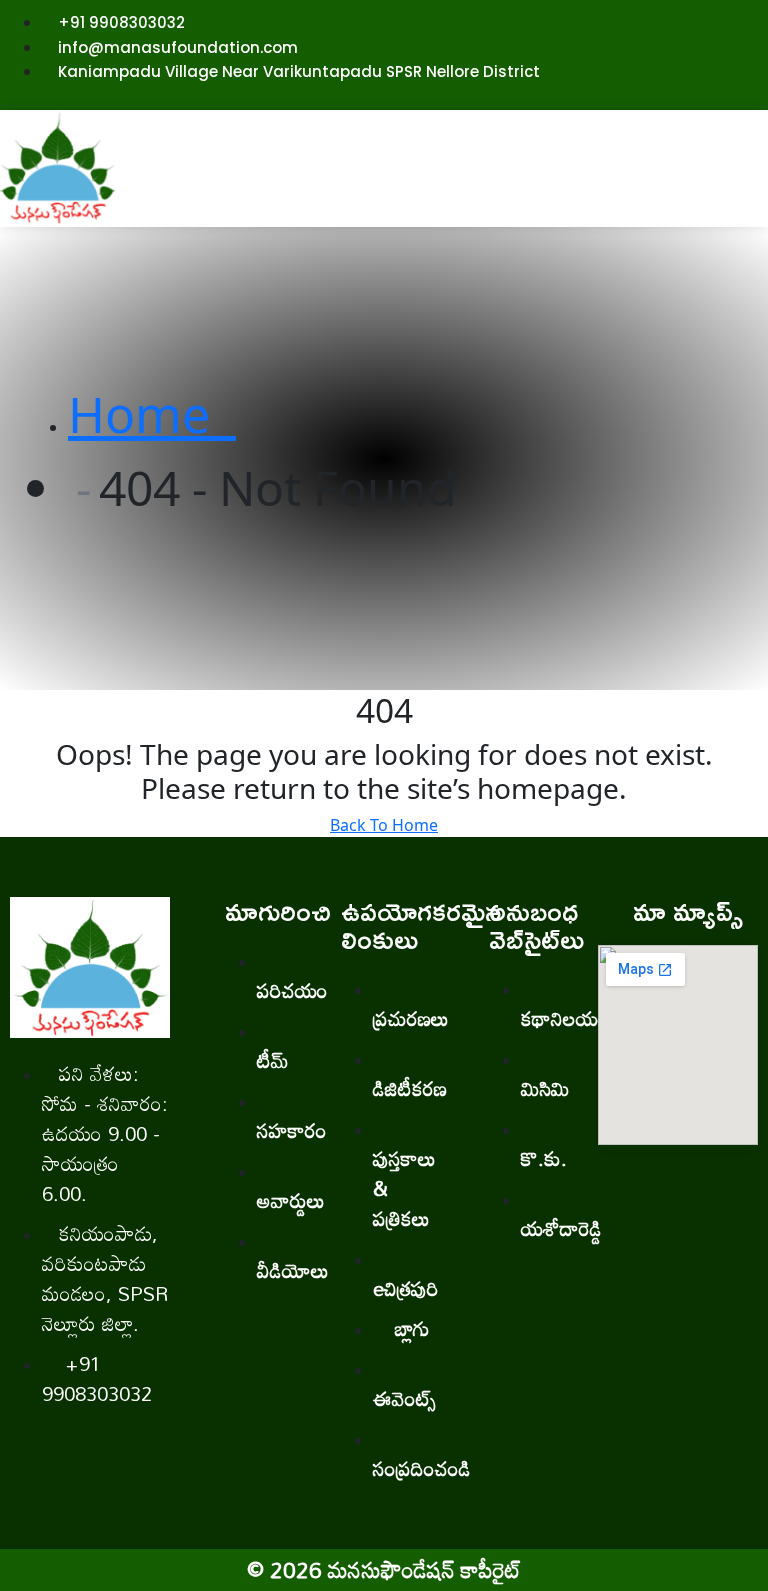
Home (152, 414)
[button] (449, 179)
